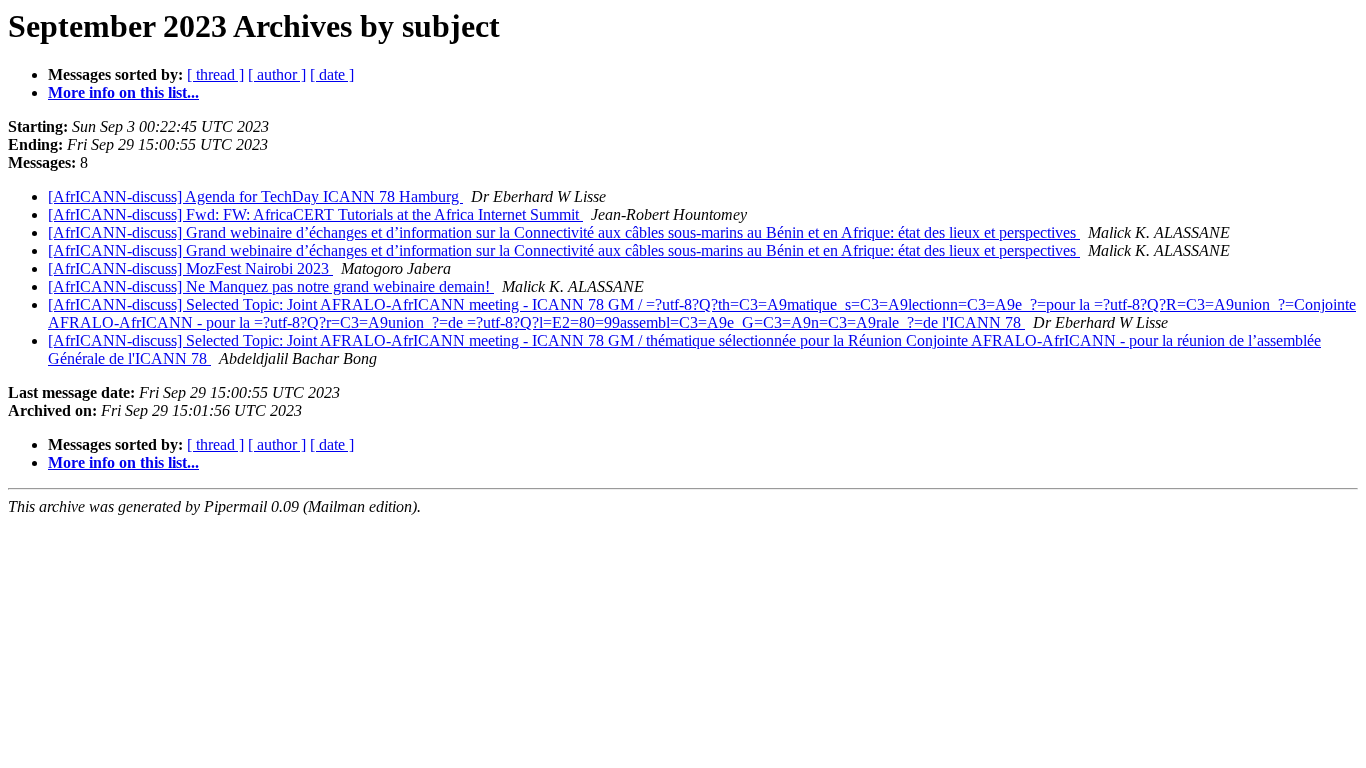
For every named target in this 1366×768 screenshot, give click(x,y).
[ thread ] (215, 74)
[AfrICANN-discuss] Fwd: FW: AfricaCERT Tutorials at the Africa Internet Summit (315, 214)
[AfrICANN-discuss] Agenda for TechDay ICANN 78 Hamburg (255, 196)
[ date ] (332, 74)
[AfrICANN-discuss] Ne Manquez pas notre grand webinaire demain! (271, 286)
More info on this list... (123, 92)
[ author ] (277, 74)
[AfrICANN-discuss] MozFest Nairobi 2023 (190, 268)
